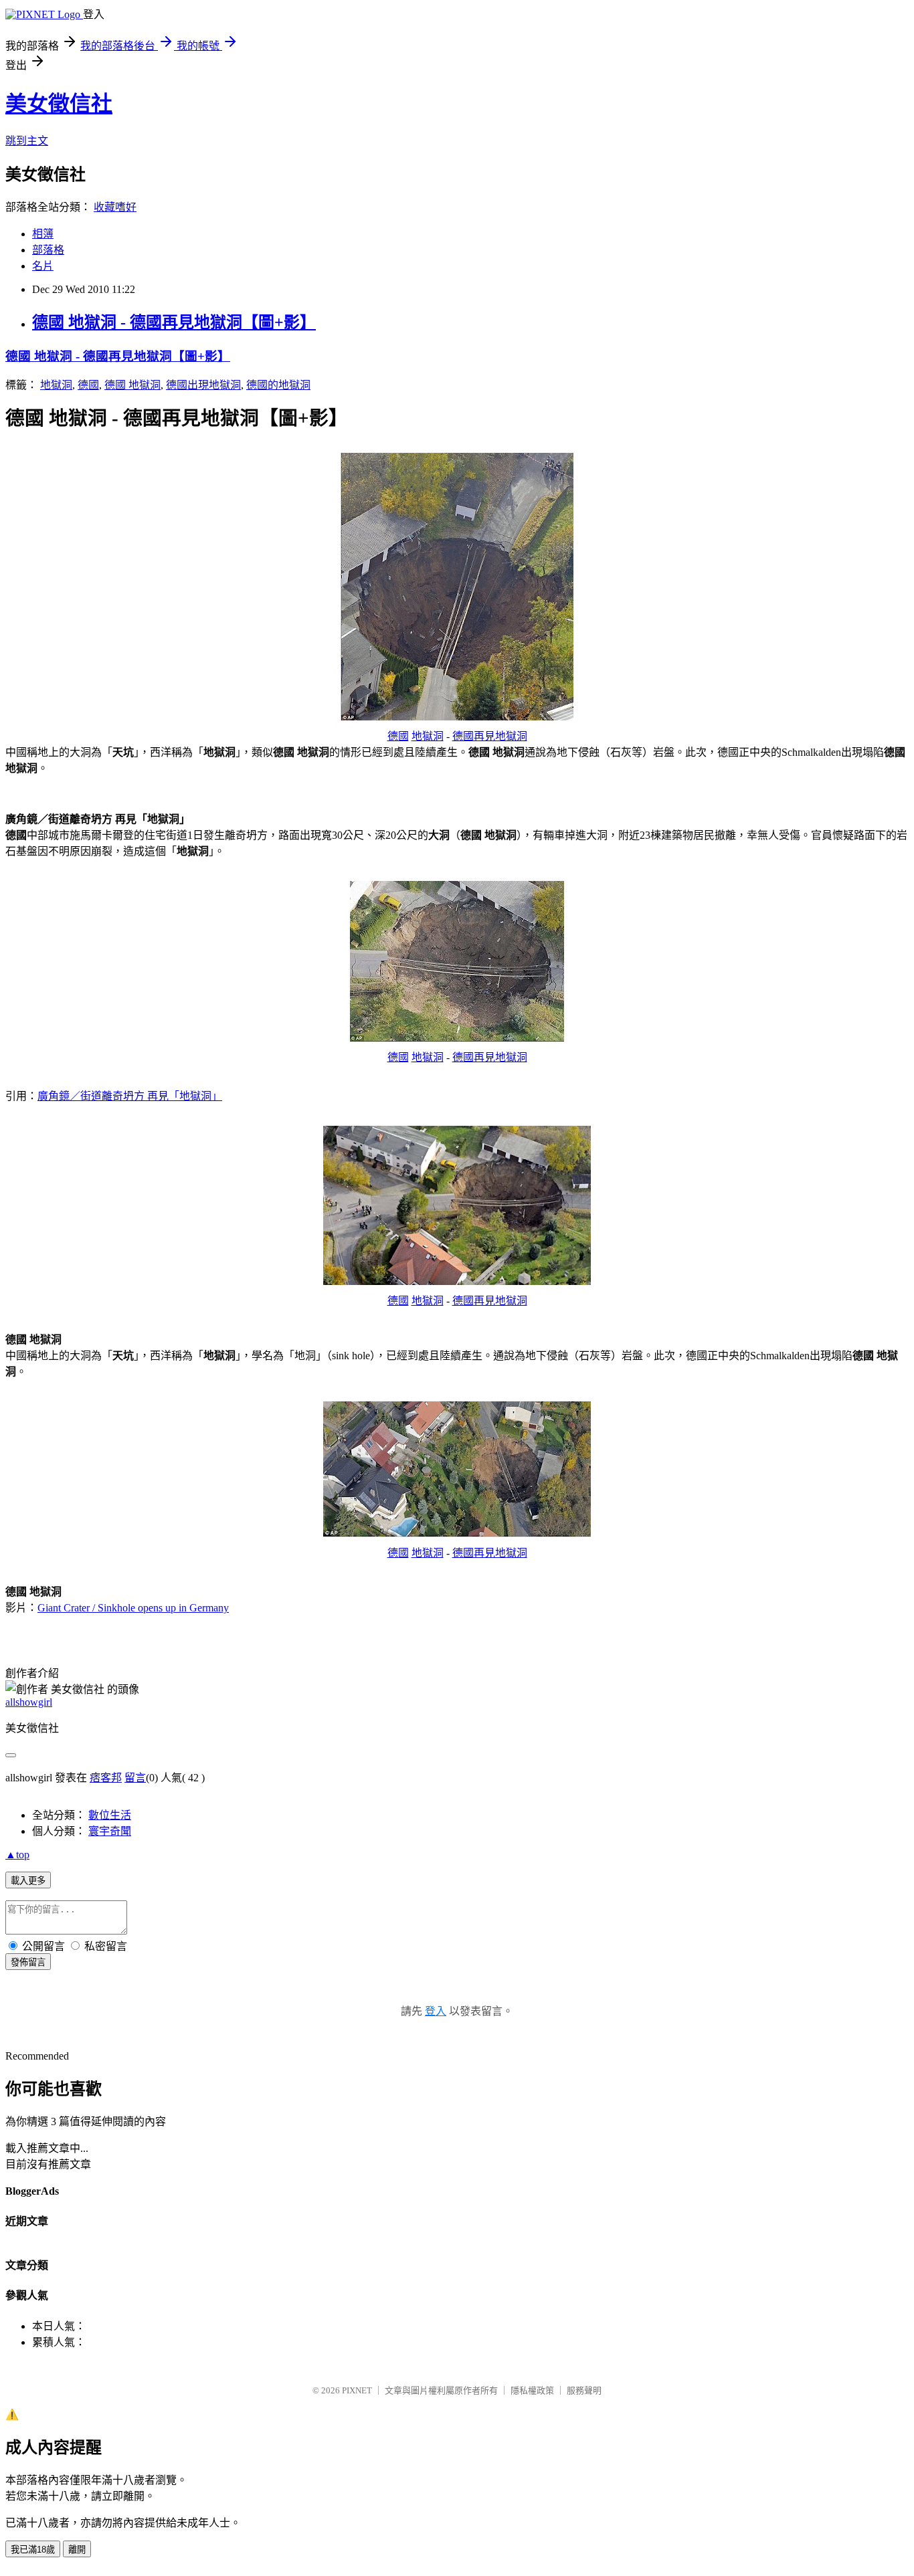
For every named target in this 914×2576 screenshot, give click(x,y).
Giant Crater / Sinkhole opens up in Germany (133, 1608)
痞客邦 (106, 1778)
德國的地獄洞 (278, 385)
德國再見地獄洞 (490, 736)
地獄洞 (56, 385)
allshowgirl (29, 1702)
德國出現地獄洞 (203, 385)
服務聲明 (584, 2390)
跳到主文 (27, 141)
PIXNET (357, 2390)
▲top (17, 1855)
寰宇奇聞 (110, 1831)
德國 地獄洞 (132, 385)
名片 (43, 266)
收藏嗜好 (115, 207)
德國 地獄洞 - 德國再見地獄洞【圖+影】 (174, 322)
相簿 (43, 234)
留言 (135, 1778)
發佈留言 (28, 1962)
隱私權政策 (532, 2390)
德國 (88, 385)
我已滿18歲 (33, 2550)
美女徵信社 (59, 104)
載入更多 (28, 1881)
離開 (77, 2550)
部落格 (48, 250)
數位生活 (110, 1815)
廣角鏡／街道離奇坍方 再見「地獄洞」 (130, 1096)
